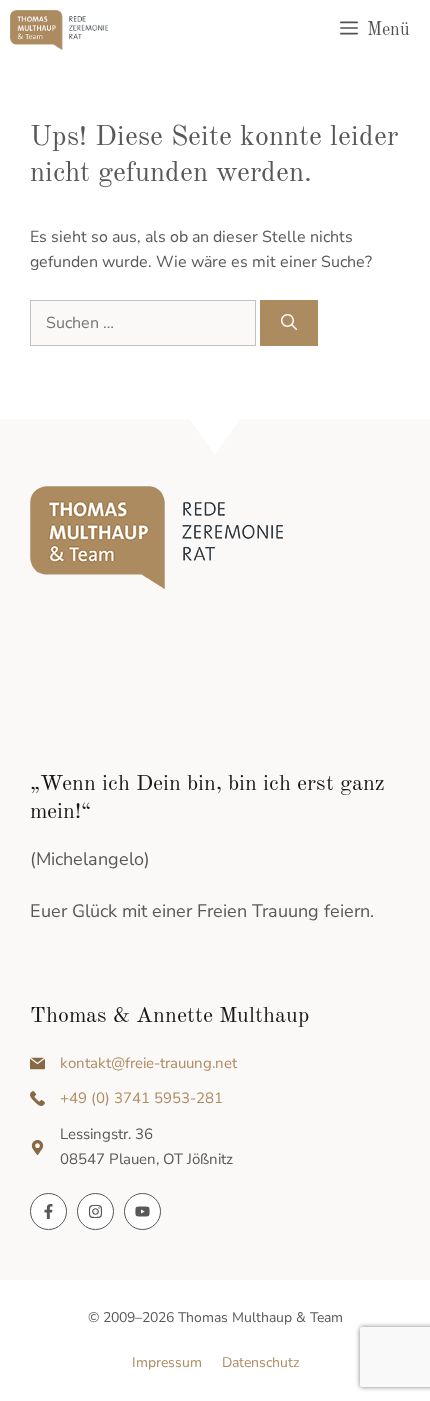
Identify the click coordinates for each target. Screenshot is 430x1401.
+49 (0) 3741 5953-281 (141, 1098)
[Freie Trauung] (59, 30)
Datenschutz (260, 1362)
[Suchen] (289, 323)
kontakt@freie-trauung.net (148, 1063)
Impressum (167, 1362)
